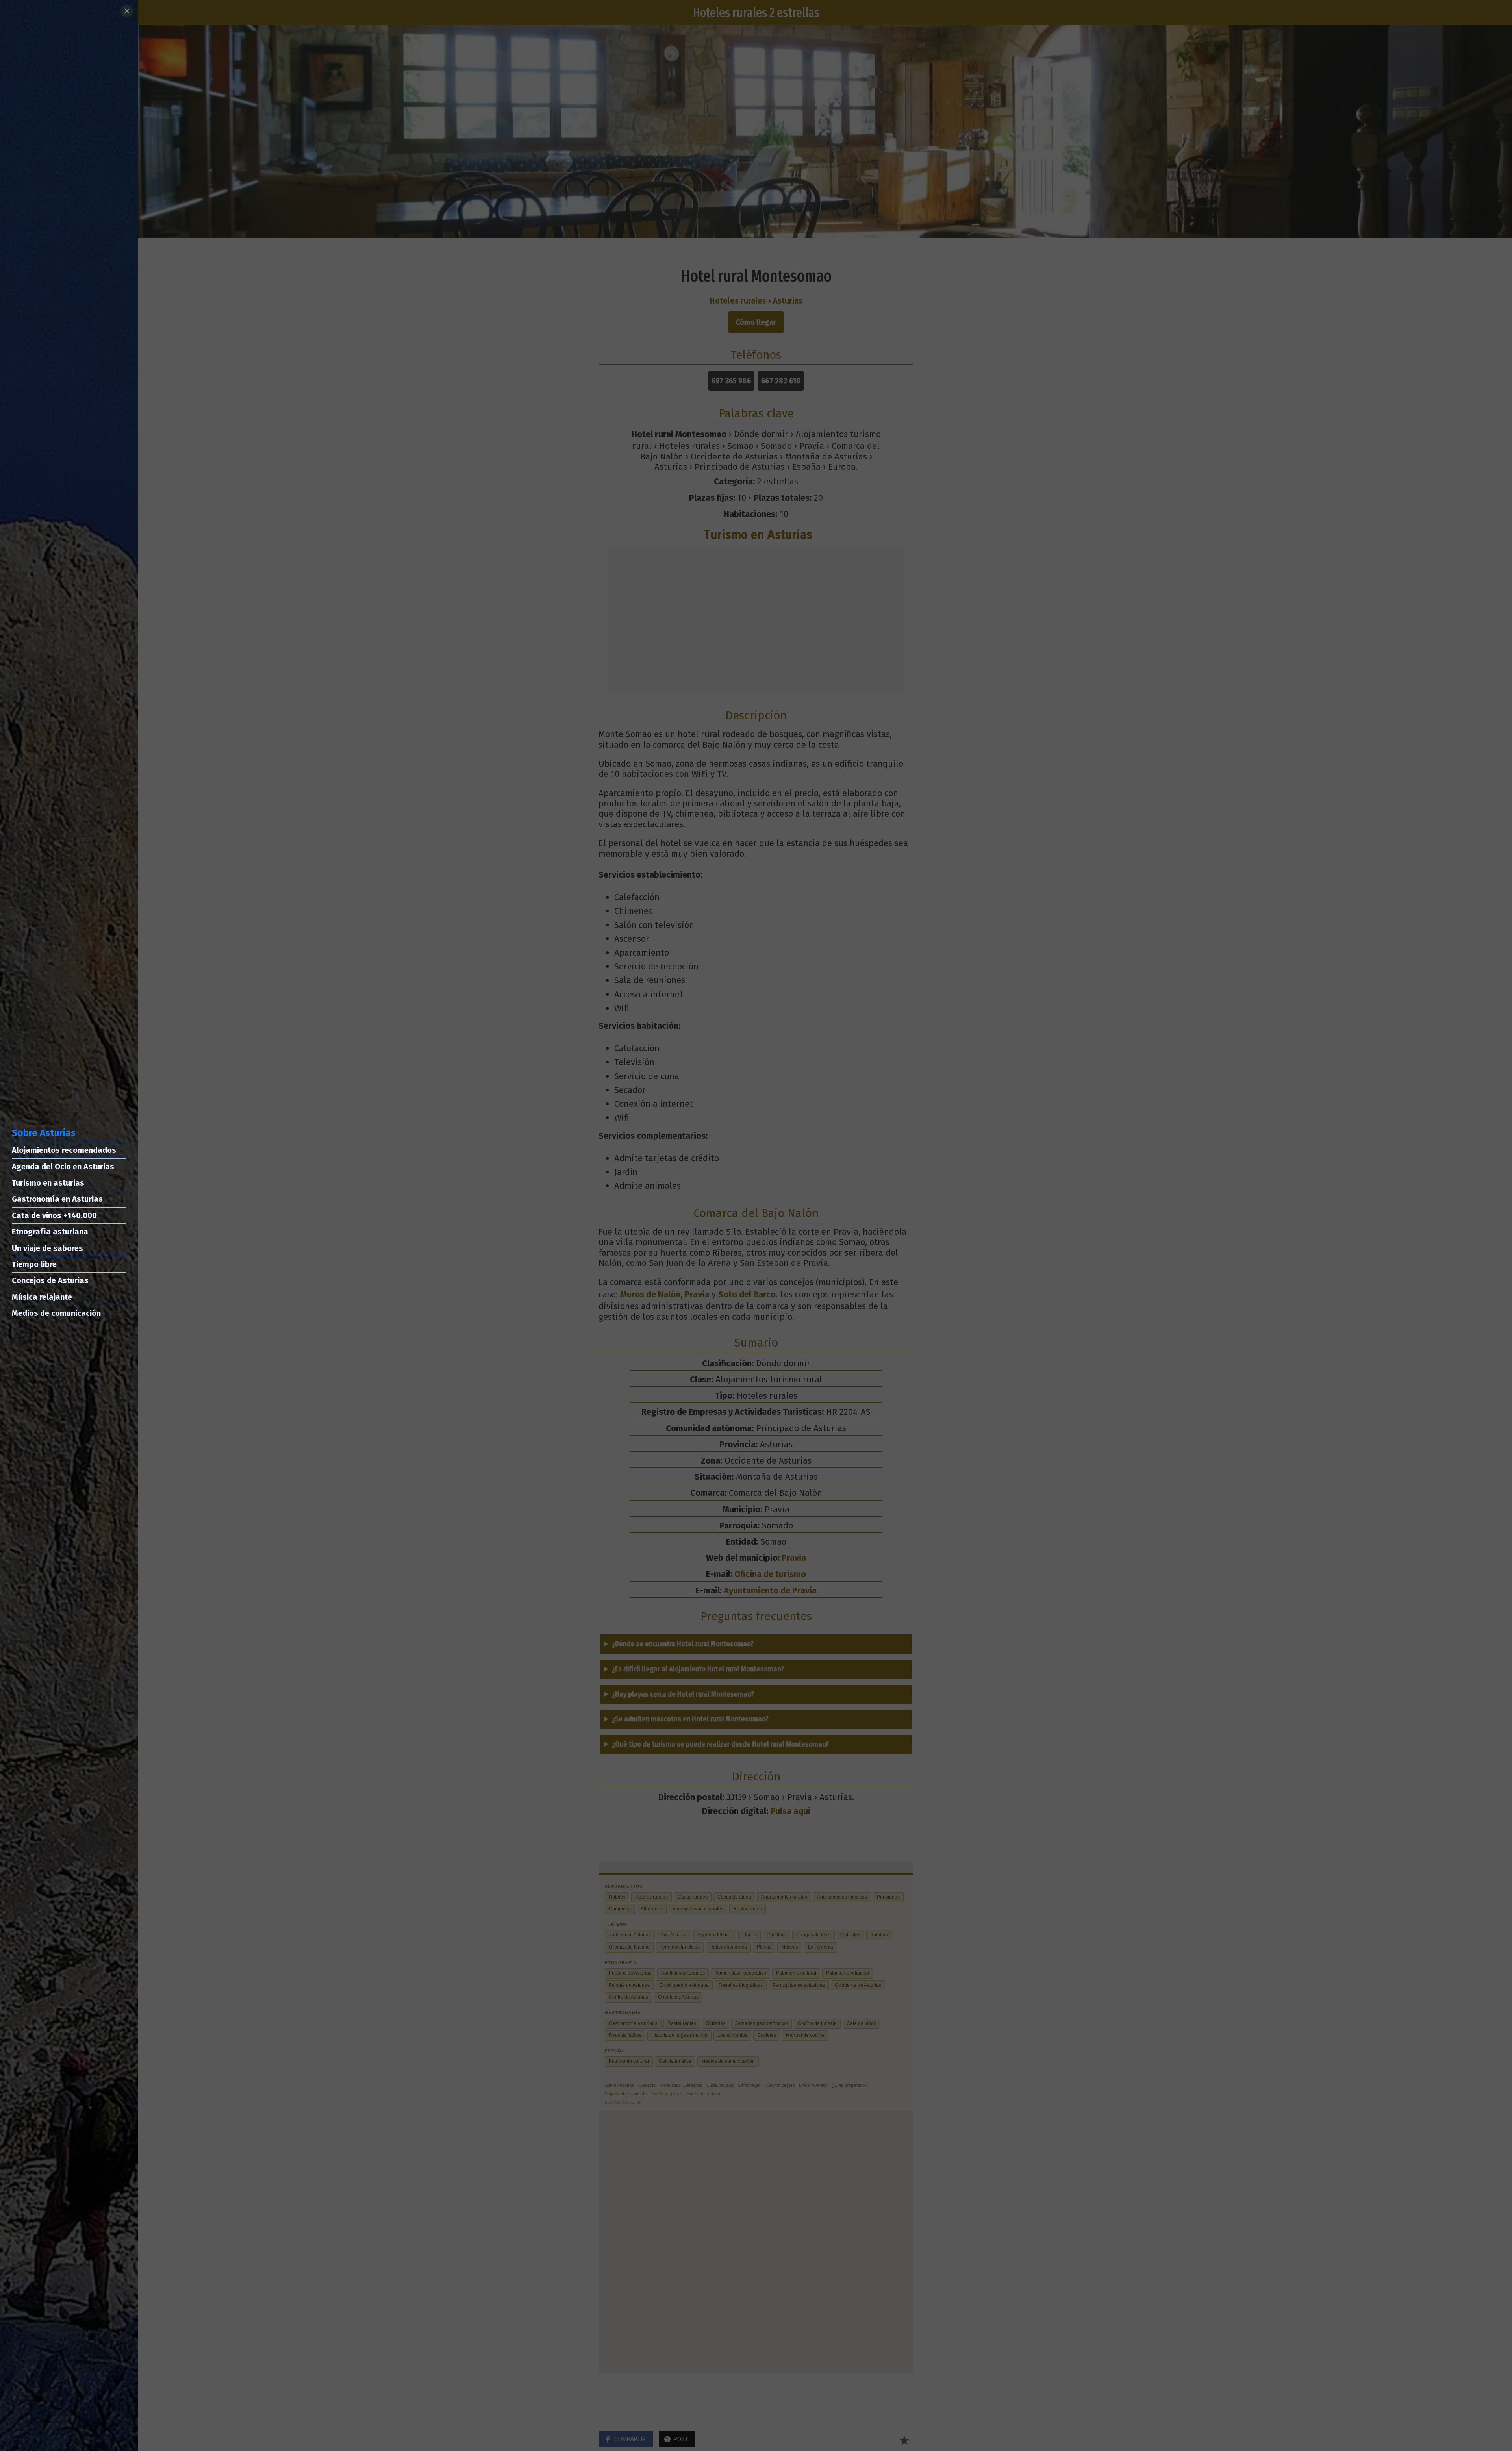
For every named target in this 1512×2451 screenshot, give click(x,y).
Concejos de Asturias (50, 1280)
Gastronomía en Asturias (57, 1199)
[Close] (127, 11)
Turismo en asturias (48, 1183)
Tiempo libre (34, 1264)
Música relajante (42, 1297)
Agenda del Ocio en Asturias (63, 1167)
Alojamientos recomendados (64, 1150)
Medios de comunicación (56, 1313)
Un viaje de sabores (47, 1248)
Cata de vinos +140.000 (54, 1215)
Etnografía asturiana (50, 1232)
